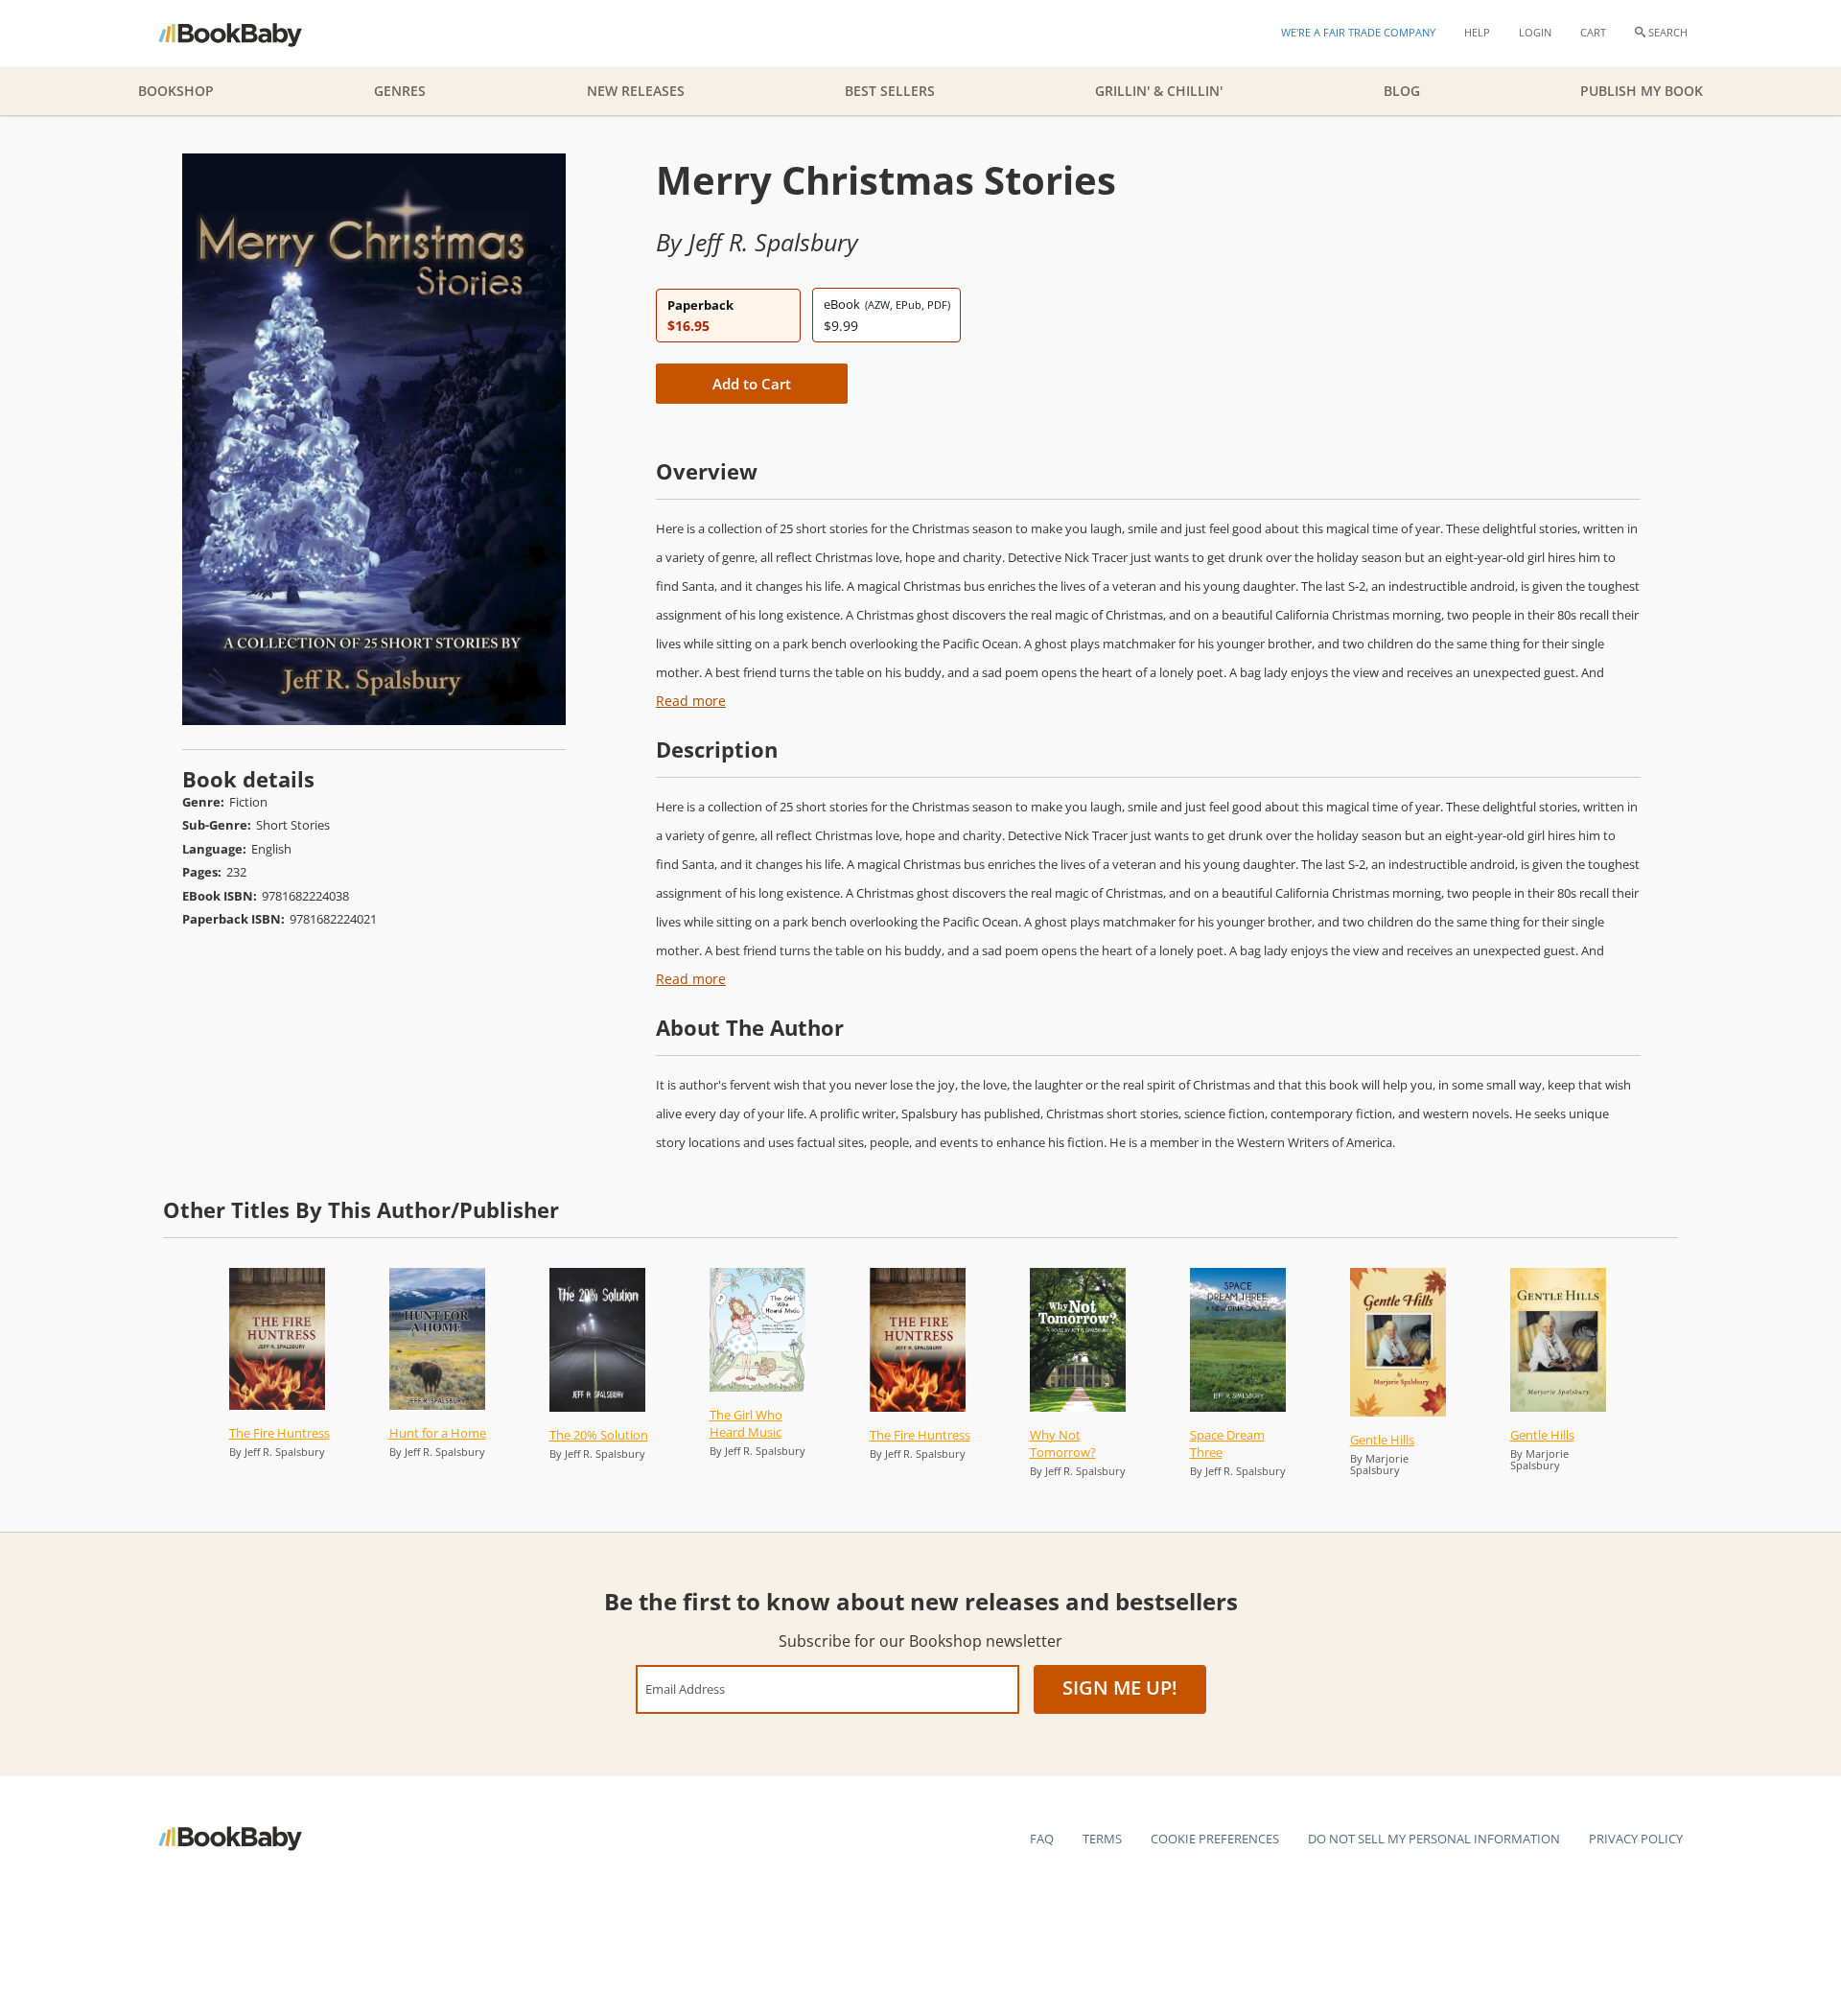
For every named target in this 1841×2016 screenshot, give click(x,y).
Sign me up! (1120, 1688)
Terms (1102, 1839)
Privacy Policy (1636, 1839)
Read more (691, 701)
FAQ (1042, 1839)
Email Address (685, 1688)
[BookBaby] (247, 34)
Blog (1402, 91)
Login (1535, 32)
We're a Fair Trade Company (1358, 32)
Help (1477, 32)
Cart (1593, 32)
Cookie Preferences (1215, 1839)
